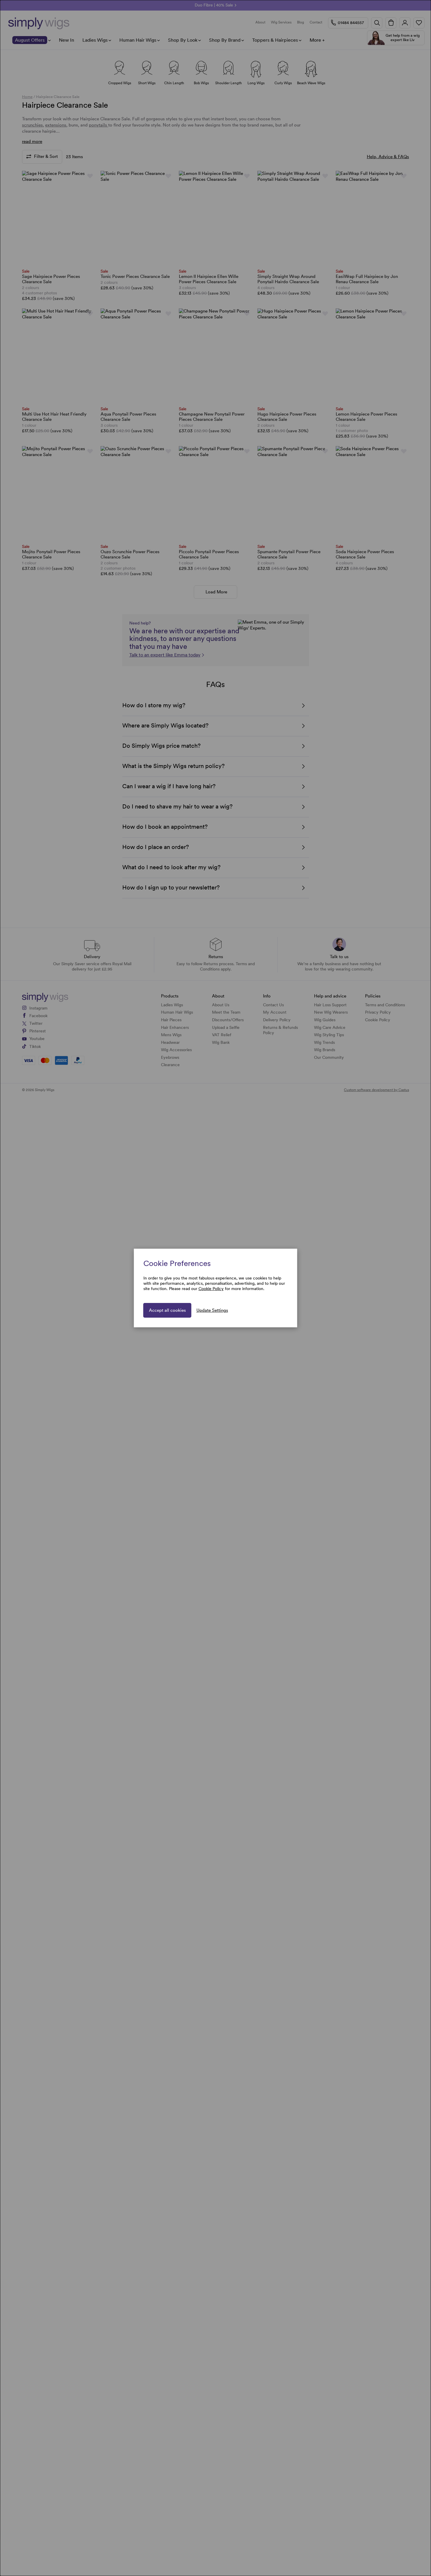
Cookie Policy (211, 1289)
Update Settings (212, 1310)
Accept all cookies (167, 1310)
